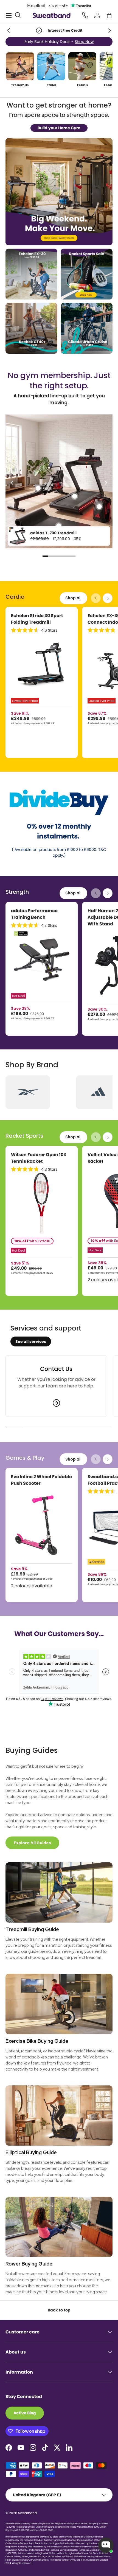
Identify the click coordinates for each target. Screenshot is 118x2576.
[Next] (106, 483)
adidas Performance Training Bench (34, 914)
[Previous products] (96, 598)
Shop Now (83, 42)
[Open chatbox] (106, 2545)
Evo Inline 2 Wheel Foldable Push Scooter (41, 1480)
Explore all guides (32, 1843)
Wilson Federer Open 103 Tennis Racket (39, 1158)
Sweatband (27, 2513)
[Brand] (28, 1092)
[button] (109, 15)
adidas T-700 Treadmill (53, 533)
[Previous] (12, 483)
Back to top (59, 2310)
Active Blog (25, 2413)
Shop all (73, 598)
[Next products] (108, 598)
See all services (31, 1341)
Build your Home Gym (59, 128)
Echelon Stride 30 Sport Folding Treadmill (37, 619)
